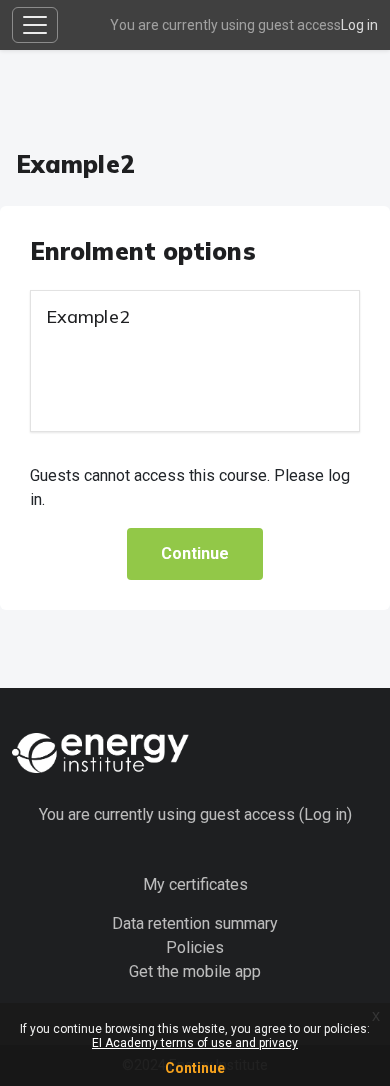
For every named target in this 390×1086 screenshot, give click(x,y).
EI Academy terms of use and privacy (195, 1043)
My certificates (195, 884)
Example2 (88, 316)
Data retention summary (195, 923)
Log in (359, 25)
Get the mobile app (195, 971)
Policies (195, 947)
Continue (195, 1068)
